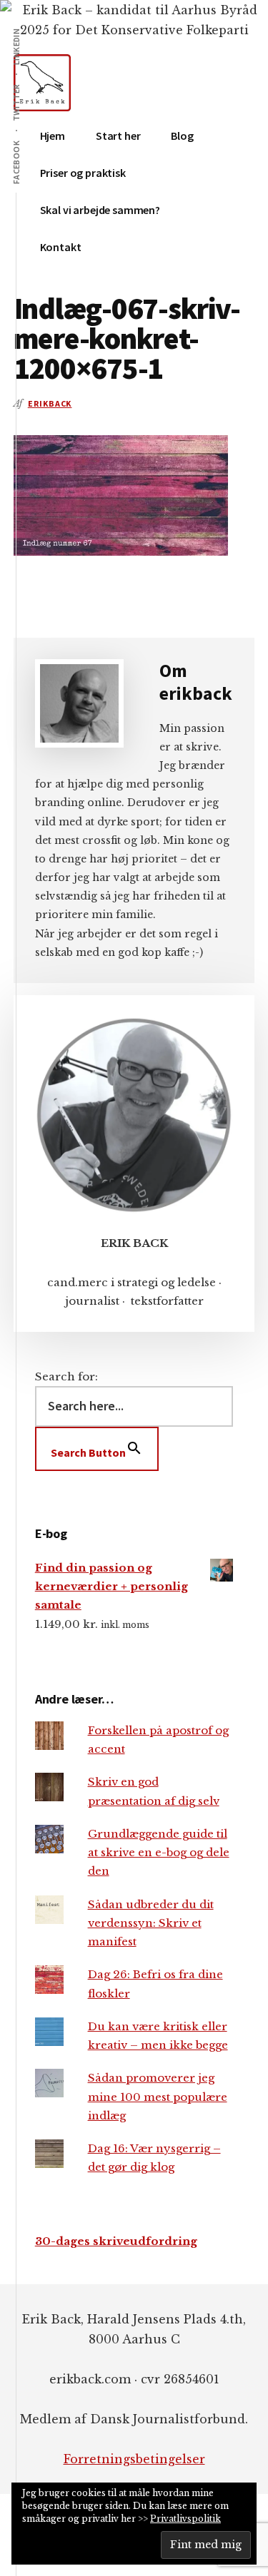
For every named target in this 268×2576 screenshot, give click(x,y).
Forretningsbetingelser (134, 2459)
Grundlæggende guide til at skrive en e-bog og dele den (159, 1853)
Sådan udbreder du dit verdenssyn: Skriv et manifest (151, 1923)
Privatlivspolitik (185, 2519)
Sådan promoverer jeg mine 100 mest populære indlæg (158, 2097)
